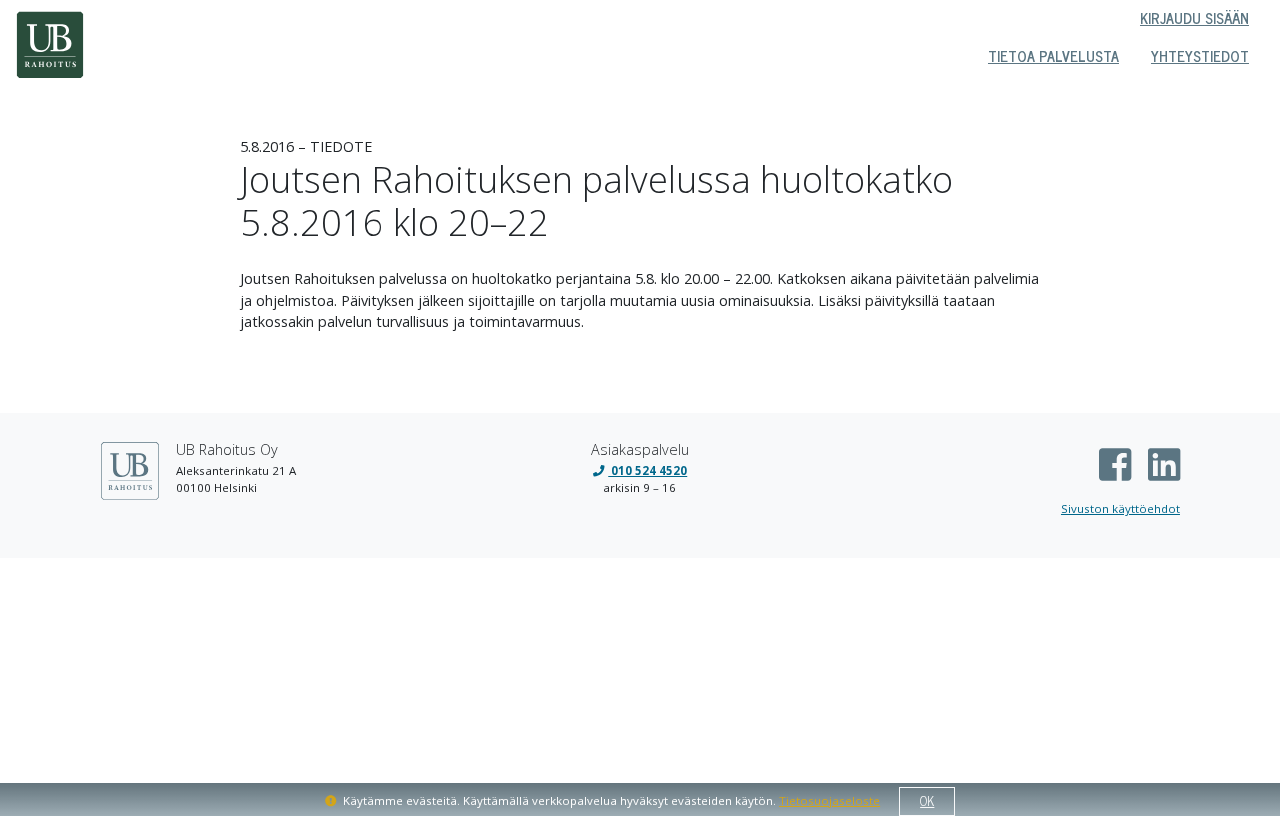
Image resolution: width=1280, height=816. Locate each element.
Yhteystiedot (1200, 56)
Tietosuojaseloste (829, 800)
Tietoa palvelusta (1053, 56)
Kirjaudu (1194, 18)
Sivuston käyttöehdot (1120, 508)
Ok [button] (927, 800)
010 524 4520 (647, 470)
